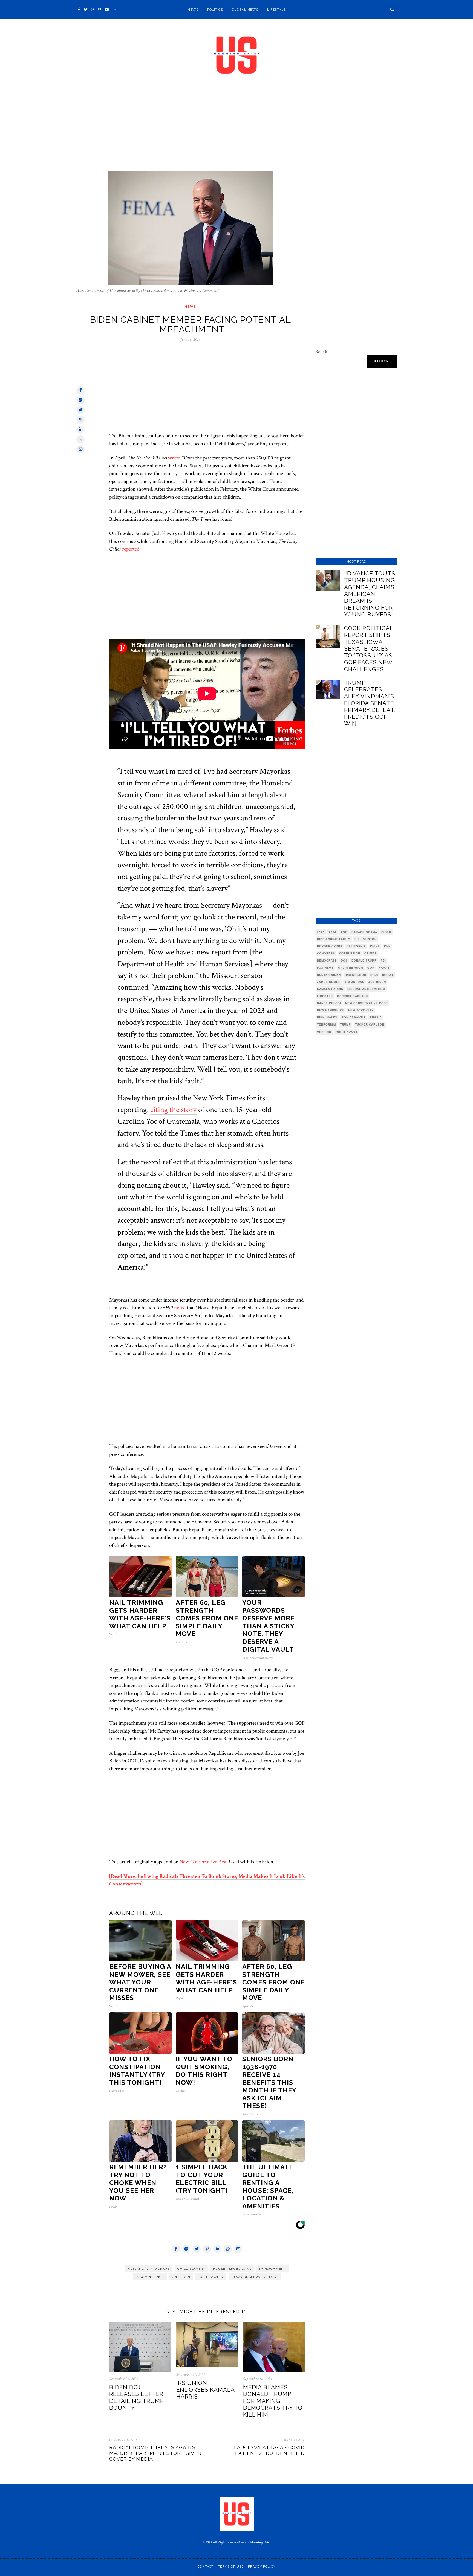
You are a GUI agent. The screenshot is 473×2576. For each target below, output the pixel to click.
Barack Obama (364, 932)
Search (321, 352)
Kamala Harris (330, 989)
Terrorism (326, 1024)
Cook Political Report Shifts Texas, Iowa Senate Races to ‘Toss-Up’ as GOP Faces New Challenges (369, 649)
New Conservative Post (203, 1862)
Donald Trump (364, 960)
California (356, 946)
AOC (344, 932)
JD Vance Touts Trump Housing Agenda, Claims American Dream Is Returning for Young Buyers (370, 594)
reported (131, 549)
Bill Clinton (366, 939)
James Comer (329, 982)
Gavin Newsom (351, 968)
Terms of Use (231, 2567)
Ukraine (324, 1032)
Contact (206, 2567)
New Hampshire (331, 1010)
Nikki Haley (327, 1017)
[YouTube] (107, 10)
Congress (326, 953)
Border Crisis (330, 946)
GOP (371, 968)
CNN (387, 946)
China (375, 946)
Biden (386, 932)
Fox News (325, 968)
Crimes (370, 953)
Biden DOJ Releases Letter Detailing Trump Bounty (136, 2397)
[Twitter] (86, 10)
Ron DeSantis (354, 1017)
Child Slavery (191, 2269)
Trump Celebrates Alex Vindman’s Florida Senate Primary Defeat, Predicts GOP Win (370, 703)
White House (347, 1032)
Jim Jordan (354, 982)
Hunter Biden (329, 975)
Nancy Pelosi (329, 1003)
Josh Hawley (211, 2277)
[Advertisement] (236, 131)
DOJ (344, 960)
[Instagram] (93, 10)
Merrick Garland (352, 996)
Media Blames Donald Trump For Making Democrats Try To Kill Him (273, 2401)
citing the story (173, 1110)
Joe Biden (181, 2277)
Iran (374, 975)
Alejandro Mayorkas (149, 2269)
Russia (376, 1017)
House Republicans (232, 2269)
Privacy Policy (262, 2567)
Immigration (356, 975)
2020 (321, 932)
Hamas (384, 968)
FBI (383, 960)
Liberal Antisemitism (366, 989)
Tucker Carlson (370, 1024)
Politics (215, 10)
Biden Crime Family (334, 939)
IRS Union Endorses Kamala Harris (205, 2390)
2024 (333, 932)
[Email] (114, 10)
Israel (388, 975)
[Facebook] (79, 10)
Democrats (327, 960)
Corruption (350, 953)
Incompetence (150, 2277)
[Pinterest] (99, 10)
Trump (345, 1024)
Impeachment (273, 2269)
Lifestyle (276, 10)
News (193, 10)
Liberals (325, 996)
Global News (245, 10)
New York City (361, 1010)
